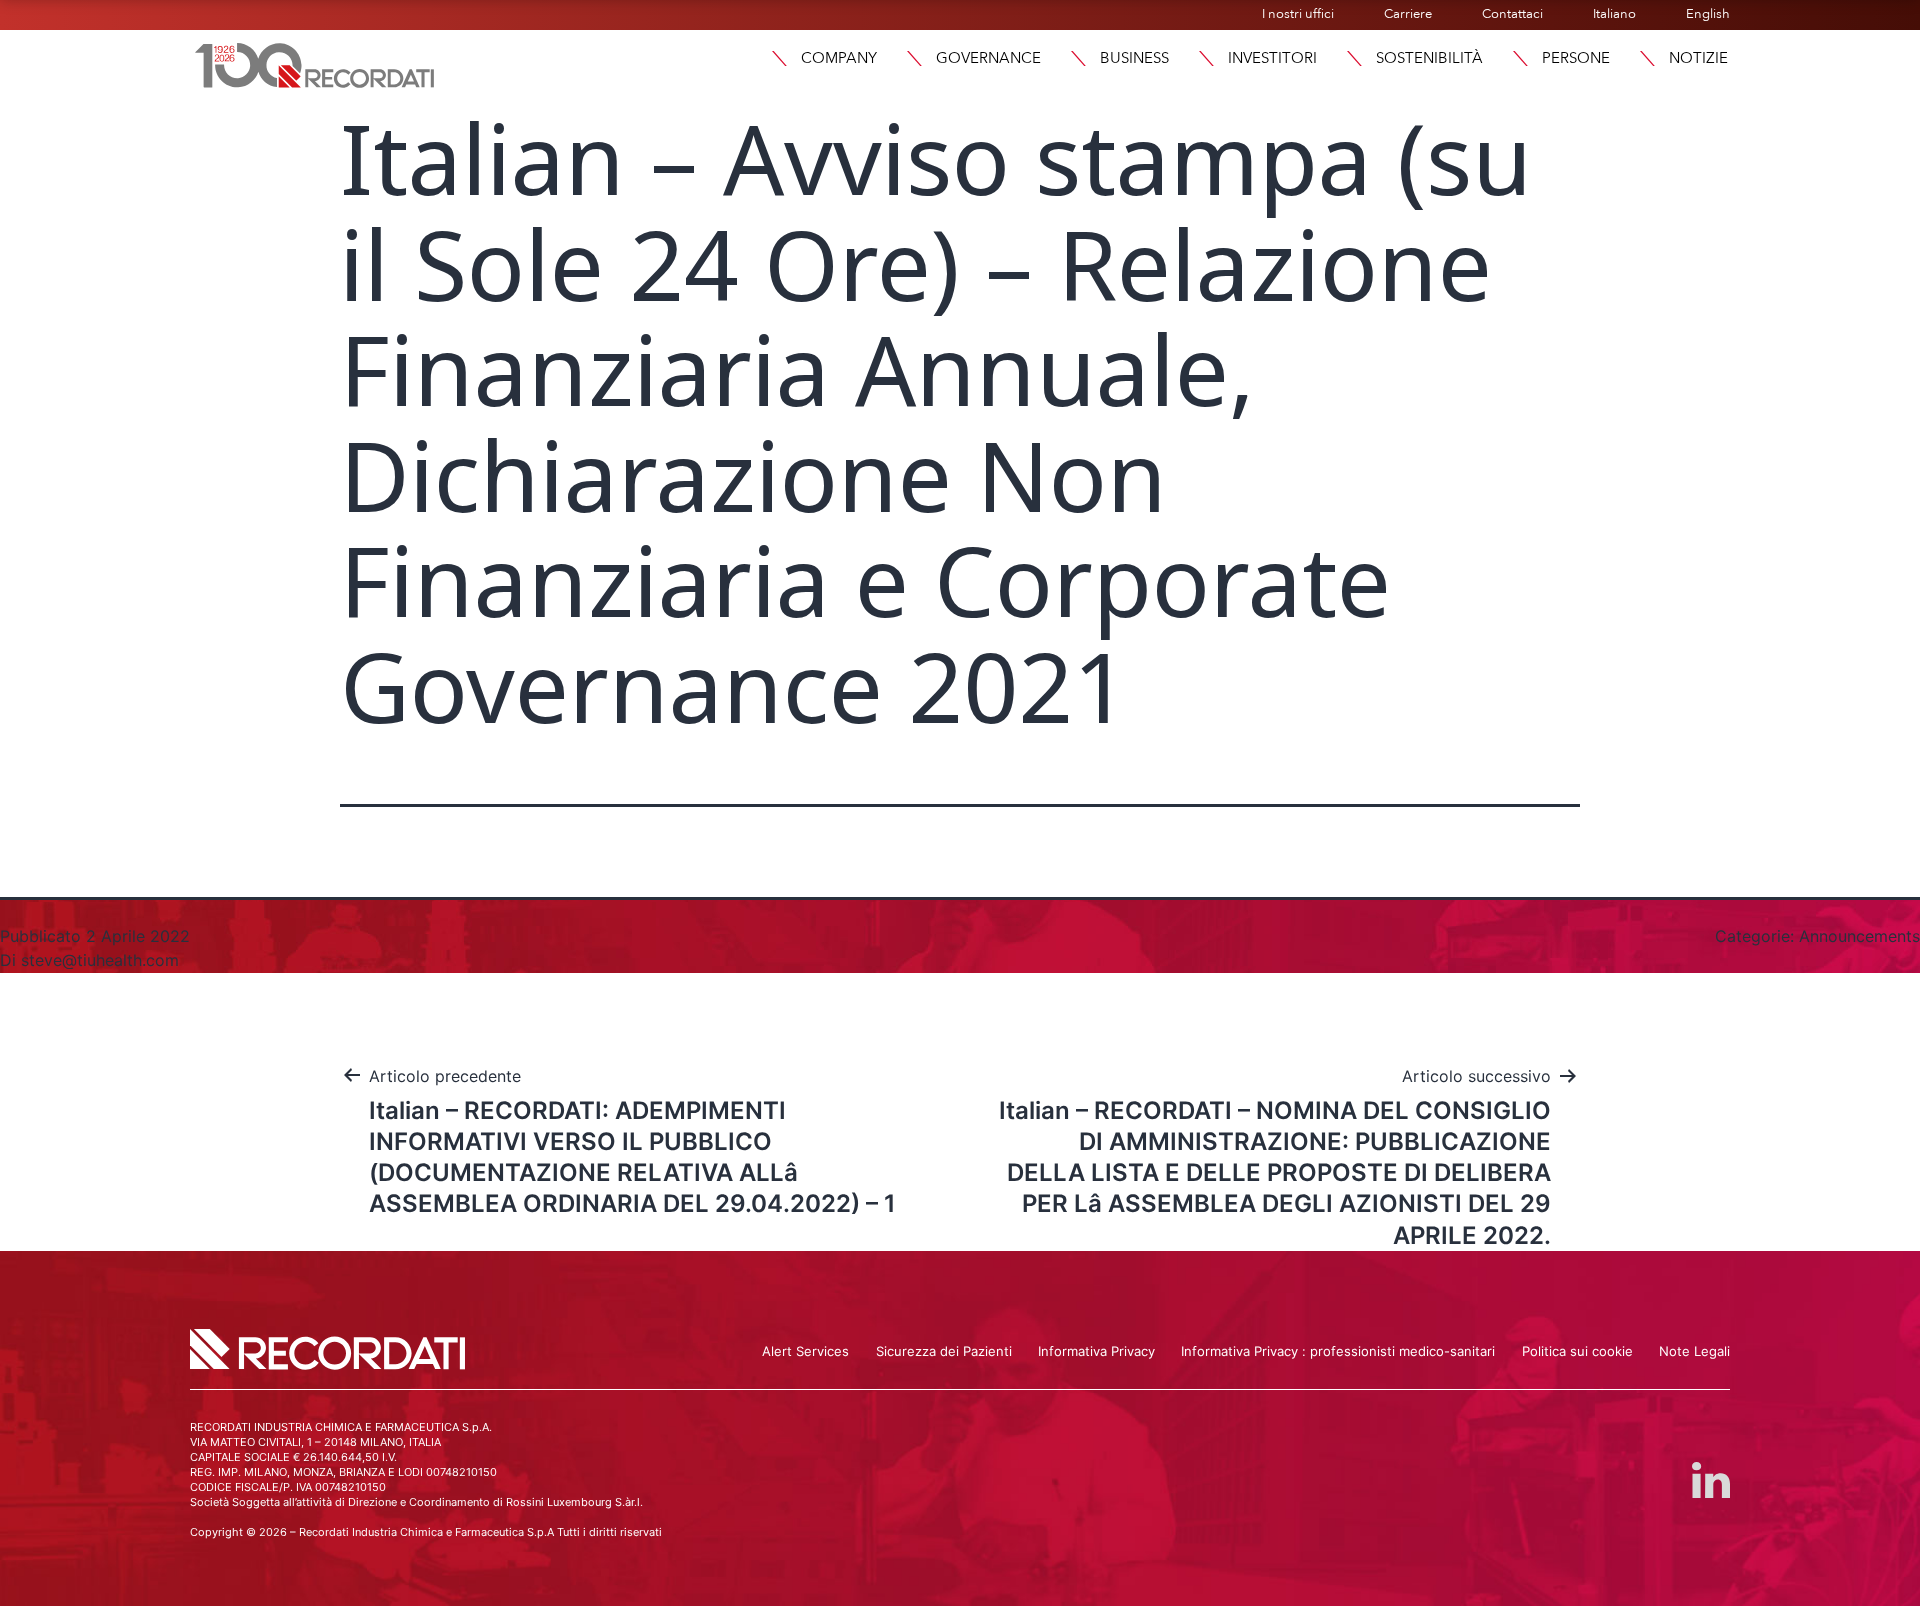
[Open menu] (1647, 58)
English (1708, 14)
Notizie (1698, 58)
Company (839, 58)
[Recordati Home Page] (315, 63)
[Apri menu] (779, 58)
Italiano (1614, 14)
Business (1134, 58)
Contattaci (1512, 14)
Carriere (1408, 14)
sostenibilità (1429, 58)
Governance (988, 58)
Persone (1576, 58)
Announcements (1859, 936)
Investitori (1272, 58)
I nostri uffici (1298, 14)
